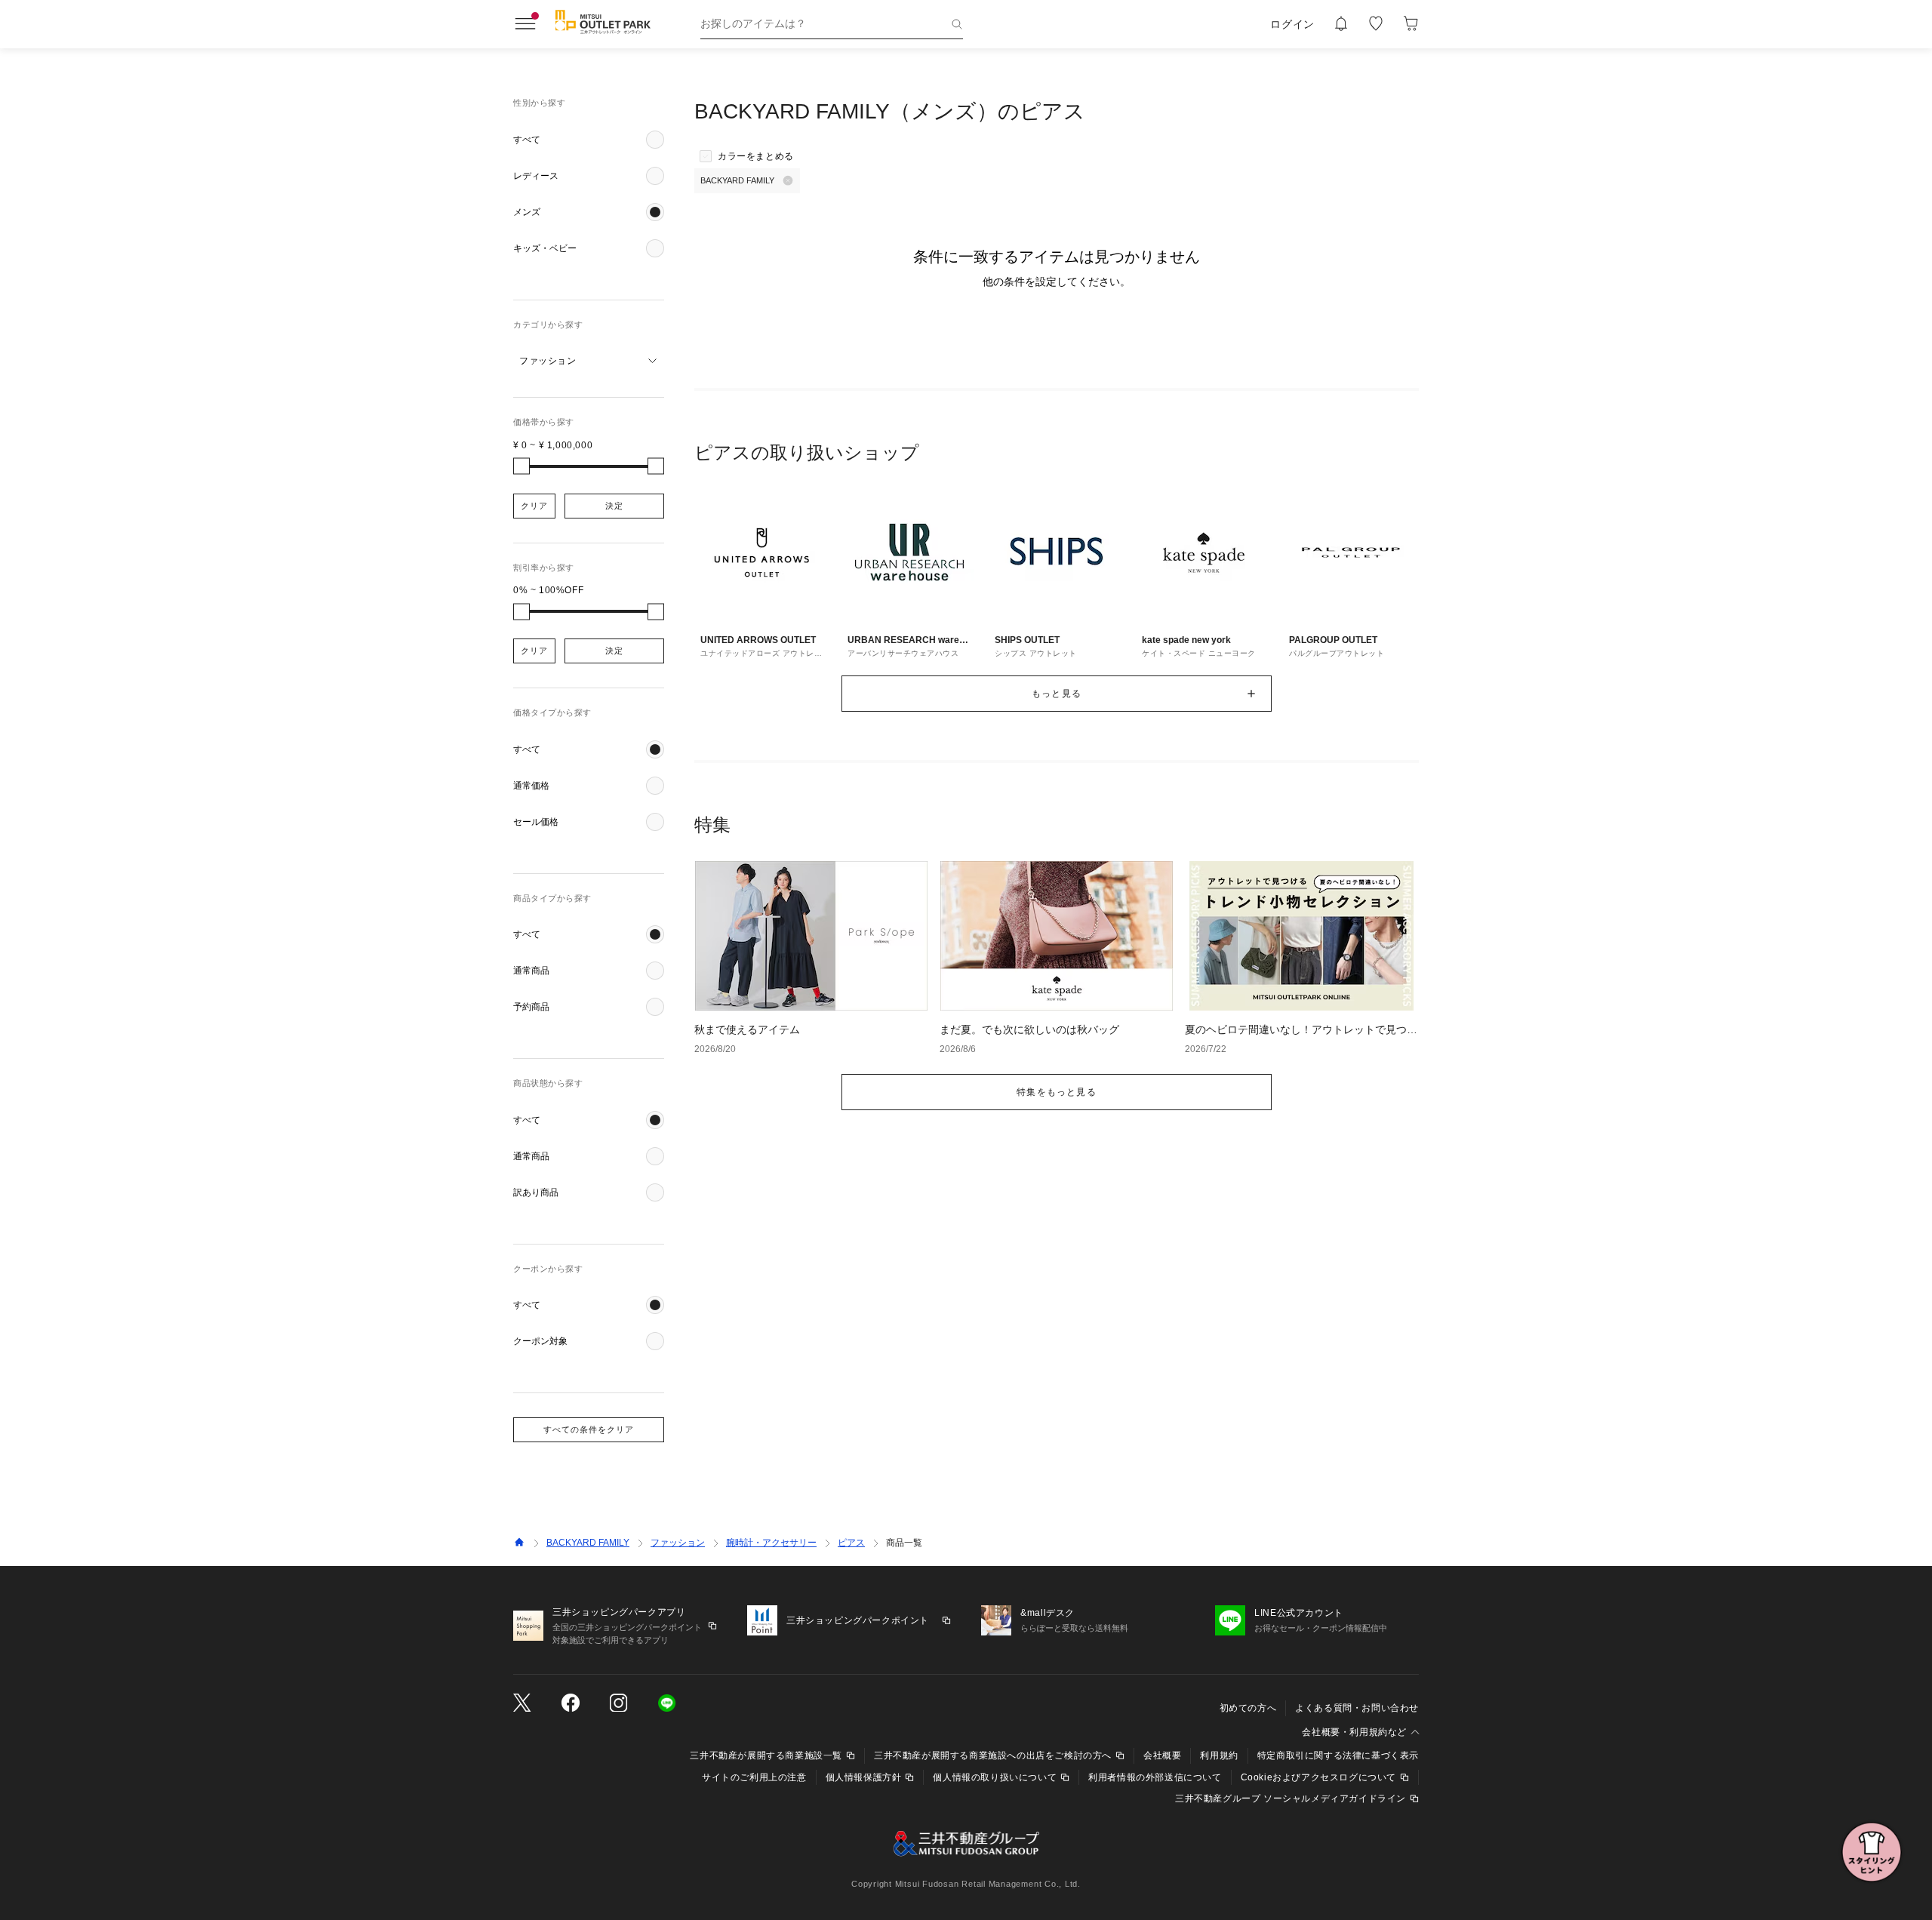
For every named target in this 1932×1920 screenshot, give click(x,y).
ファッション (678, 1543)
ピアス (851, 1543)
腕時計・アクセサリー (771, 1543)
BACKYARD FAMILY (588, 1543)
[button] (589, 140)
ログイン (1292, 24)
